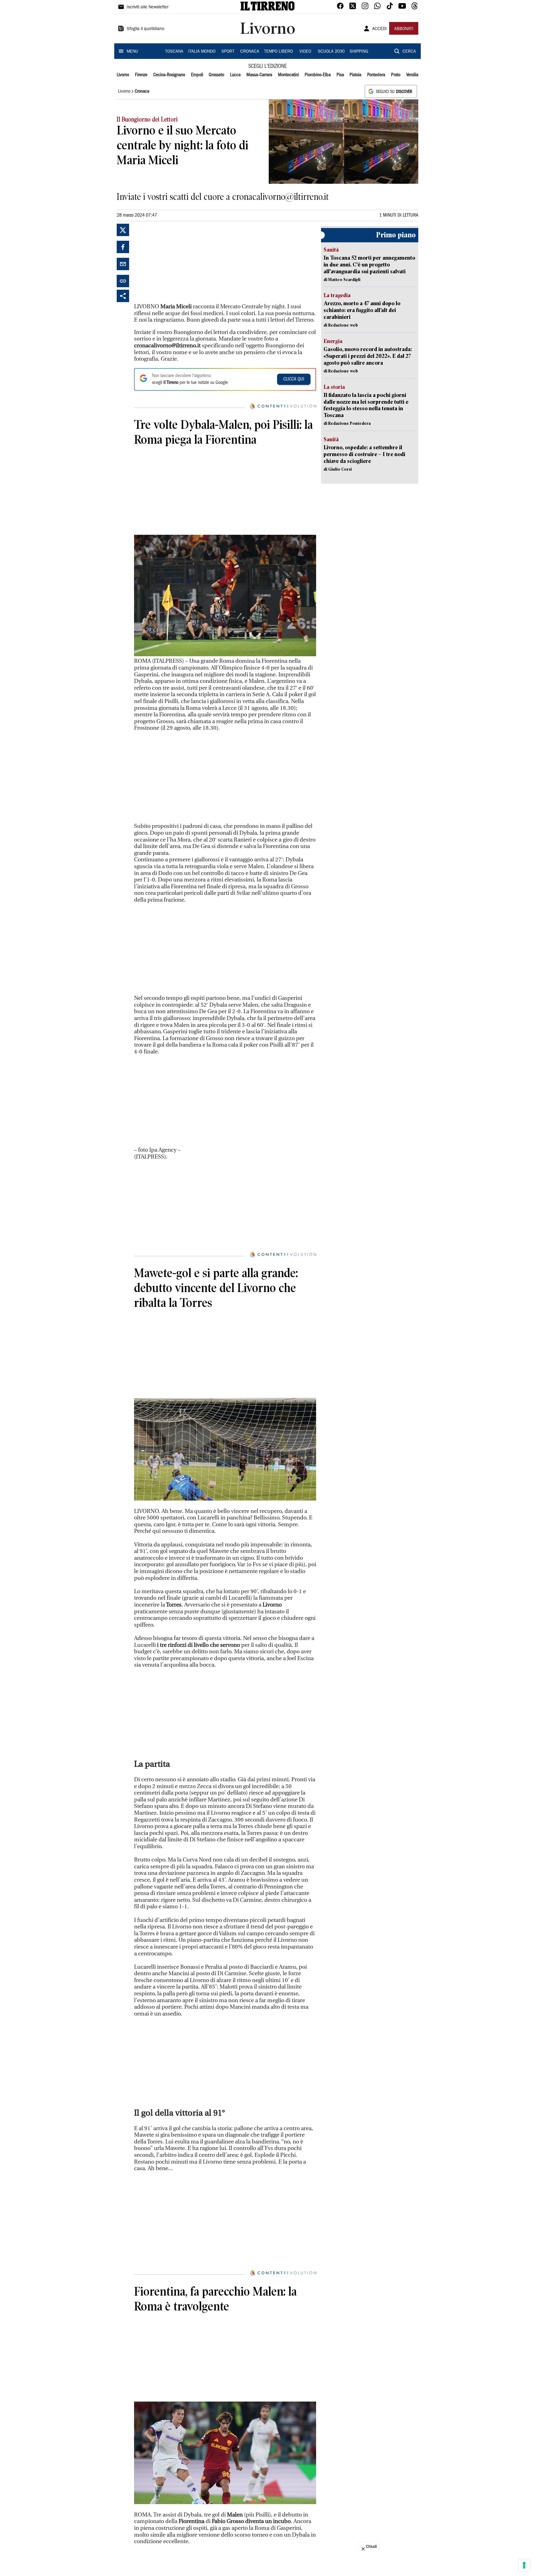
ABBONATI (404, 29)
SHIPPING (359, 52)
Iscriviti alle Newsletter (148, 7)
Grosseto (216, 75)
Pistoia (355, 75)
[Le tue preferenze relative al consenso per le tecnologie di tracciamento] (524, 2565)
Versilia (412, 75)
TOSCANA (174, 52)
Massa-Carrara (259, 75)
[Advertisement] (181, 262)
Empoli (197, 75)
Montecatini (288, 75)
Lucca (235, 75)
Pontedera (376, 75)
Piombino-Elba (318, 75)
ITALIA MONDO (202, 52)
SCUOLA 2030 (331, 52)
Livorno (123, 75)
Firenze (141, 75)
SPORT (228, 52)
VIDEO (305, 52)
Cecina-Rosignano (169, 75)
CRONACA (250, 52)
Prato (396, 75)
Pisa (340, 75)
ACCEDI (379, 29)
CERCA (409, 52)
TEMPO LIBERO (278, 52)
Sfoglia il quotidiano (146, 29)
